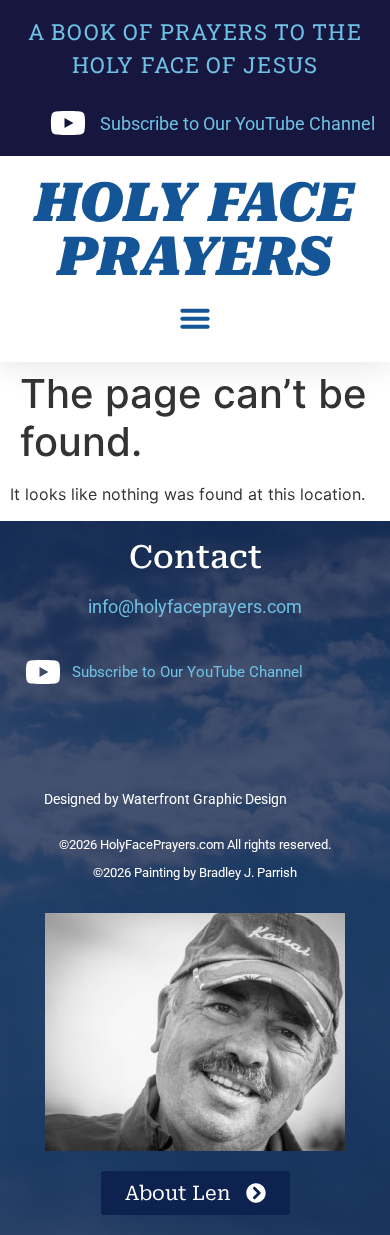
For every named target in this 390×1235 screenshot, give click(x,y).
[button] (195, 318)
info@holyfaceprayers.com (195, 606)
